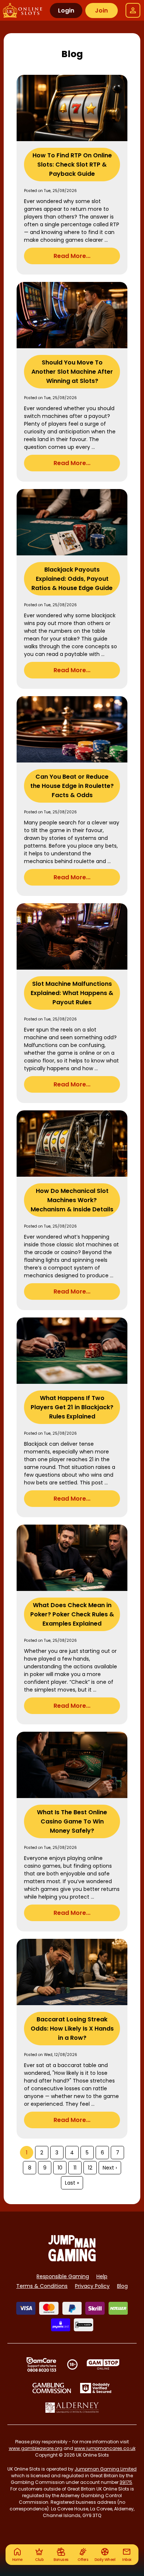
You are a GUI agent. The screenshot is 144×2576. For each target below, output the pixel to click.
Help (102, 2276)
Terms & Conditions (42, 2286)
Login (66, 11)
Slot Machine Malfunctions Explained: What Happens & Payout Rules (72, 993)
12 (90, 2168)
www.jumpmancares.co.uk (105, 2448)
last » (72, 2183)
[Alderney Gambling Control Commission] (72, 2408)
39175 (126, 2482)
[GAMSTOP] (103, 2364)
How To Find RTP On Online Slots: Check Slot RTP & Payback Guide (72, 165)
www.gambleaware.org (36, 2448)
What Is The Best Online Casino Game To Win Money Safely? (72, 1821)
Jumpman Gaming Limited (106, 2469)
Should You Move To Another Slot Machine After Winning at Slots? (72, 372)
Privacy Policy (92, 2286)
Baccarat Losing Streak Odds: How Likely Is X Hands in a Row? (72, 2029)
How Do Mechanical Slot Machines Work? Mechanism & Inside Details (72, 1200)
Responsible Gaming (63, 2276)
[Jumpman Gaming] (72, 2259)
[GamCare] (41, 2364)
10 (60, 2168)
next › (110, 2168)
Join (101, 11)
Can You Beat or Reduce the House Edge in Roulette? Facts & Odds (72, 786)
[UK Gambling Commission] (52, 2388)
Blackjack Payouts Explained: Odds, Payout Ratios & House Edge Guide (72, 579)
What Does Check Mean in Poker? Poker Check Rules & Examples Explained (72, 1614)
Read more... (72, 256)
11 (75, 2168)
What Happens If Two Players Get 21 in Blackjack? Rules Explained (72, 1407)
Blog (122, 2286)
